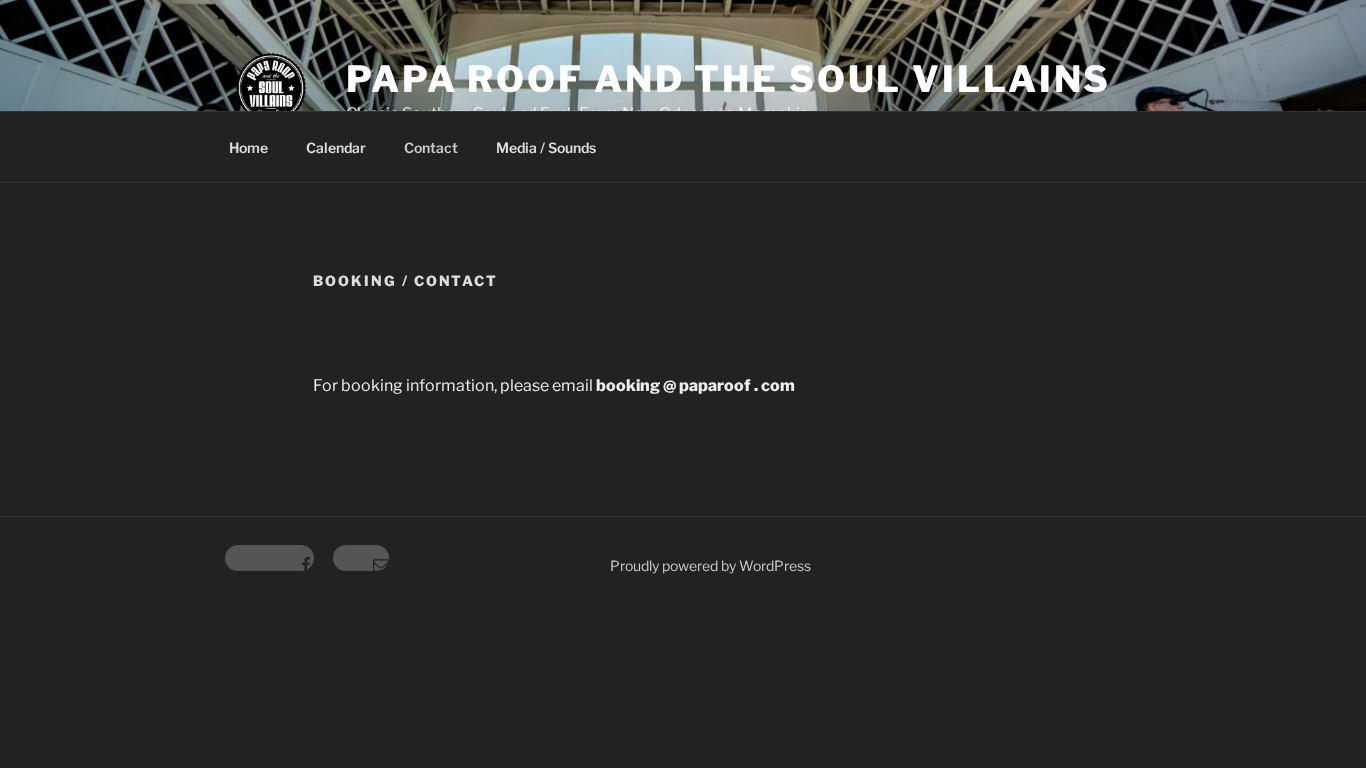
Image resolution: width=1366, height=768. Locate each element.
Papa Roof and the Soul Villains (728, 79)
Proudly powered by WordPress (710, 565)
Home (248, 147)
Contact (431, 147)
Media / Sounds (546, 147)
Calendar (336, 147)
